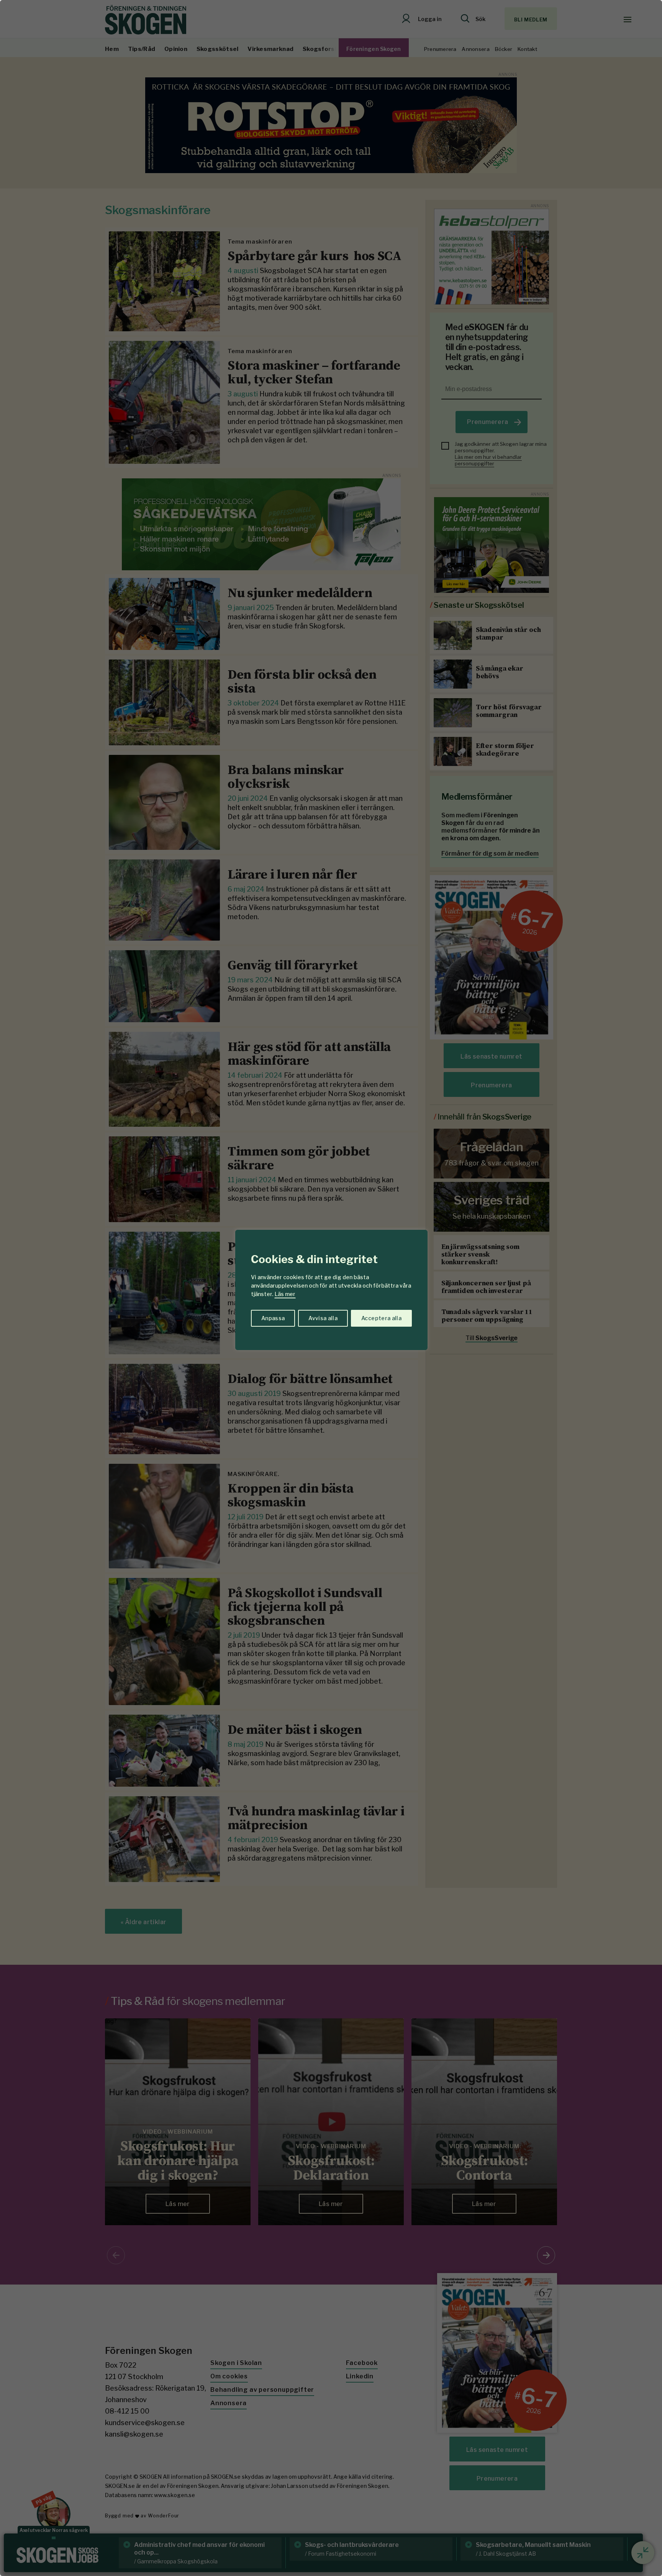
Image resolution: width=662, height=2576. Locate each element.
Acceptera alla (381, 1318)
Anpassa (273, 1318)
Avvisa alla (323, 1318)
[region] (331, 1288)
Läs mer (285, 1294)
